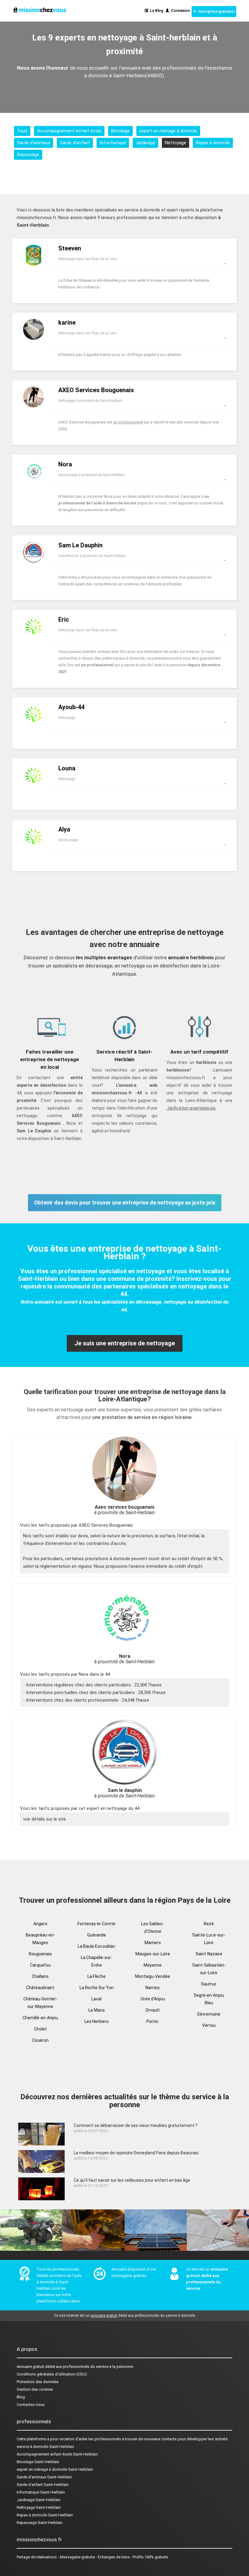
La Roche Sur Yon (97, 1988)
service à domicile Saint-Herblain (45, 2447)
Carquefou (40, 1965)
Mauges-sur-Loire (153, 1954)
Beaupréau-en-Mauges (40, 1939)
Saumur (209, 1984)
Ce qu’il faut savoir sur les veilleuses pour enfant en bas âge (132, 2180)
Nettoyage (176, 143)
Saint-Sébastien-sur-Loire (209, 1969)
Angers (40, 1924)
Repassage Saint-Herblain (40, 2523)
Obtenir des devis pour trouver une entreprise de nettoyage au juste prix (125, 1203)
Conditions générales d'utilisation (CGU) (52, 2374)
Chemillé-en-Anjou (40, 2018)
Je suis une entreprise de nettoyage (125, 1343)
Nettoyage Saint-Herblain (39, 2507)
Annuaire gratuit (30, 2367)
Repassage (28, 155)
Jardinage (145, 143)
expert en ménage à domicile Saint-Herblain (55, 2469)
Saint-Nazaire (209, 1954)
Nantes (153, 1988)
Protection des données (38, 2382)
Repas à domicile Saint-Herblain (45, 2515)
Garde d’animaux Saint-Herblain (44, 2477)
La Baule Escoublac (97, 1946)
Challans (40, 1976)
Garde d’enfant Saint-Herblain (43, 2485)
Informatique (113, 143)
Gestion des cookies (35, 2389)
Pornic (153, 2021)
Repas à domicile (213, 143)
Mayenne (153, 1965)
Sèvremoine (209, 2014)
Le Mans (97, 2010)
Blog (21, 2397)
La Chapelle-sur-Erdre (97, 1961)
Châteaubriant (40, 1988)
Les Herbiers (97, 2021)
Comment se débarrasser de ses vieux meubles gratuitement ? (136, 2125)
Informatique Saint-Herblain (41, 2492)
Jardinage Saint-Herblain (39, 2500)
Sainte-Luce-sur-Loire (209, 1939)
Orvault (153, 2010)
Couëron (40, 2040)
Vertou (209, 2025)
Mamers (153, 1943)
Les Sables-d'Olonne (153, 1928)
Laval (96, 1999)
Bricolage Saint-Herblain (38, 2462)
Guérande (97, 1935)
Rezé (209, 1924)
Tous (22, 131)
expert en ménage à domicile (168, 131)
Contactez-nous (31, 2405)
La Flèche (97, 1976)
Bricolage (120, 131)
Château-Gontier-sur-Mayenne (40, 2003)
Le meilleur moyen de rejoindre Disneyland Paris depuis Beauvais (136, 2153)
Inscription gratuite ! (216, 12)
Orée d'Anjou (153, 1999)
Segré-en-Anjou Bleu (209, 1999)
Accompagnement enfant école (69, 131)
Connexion (179, 11)
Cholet (40, 2029)
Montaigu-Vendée (153, 1976)
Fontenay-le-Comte (96, 1924)
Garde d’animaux (34, 143)
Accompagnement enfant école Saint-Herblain (57, 2454)
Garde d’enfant (75, 143)
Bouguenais (40, 1954)
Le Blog (156, 11)
